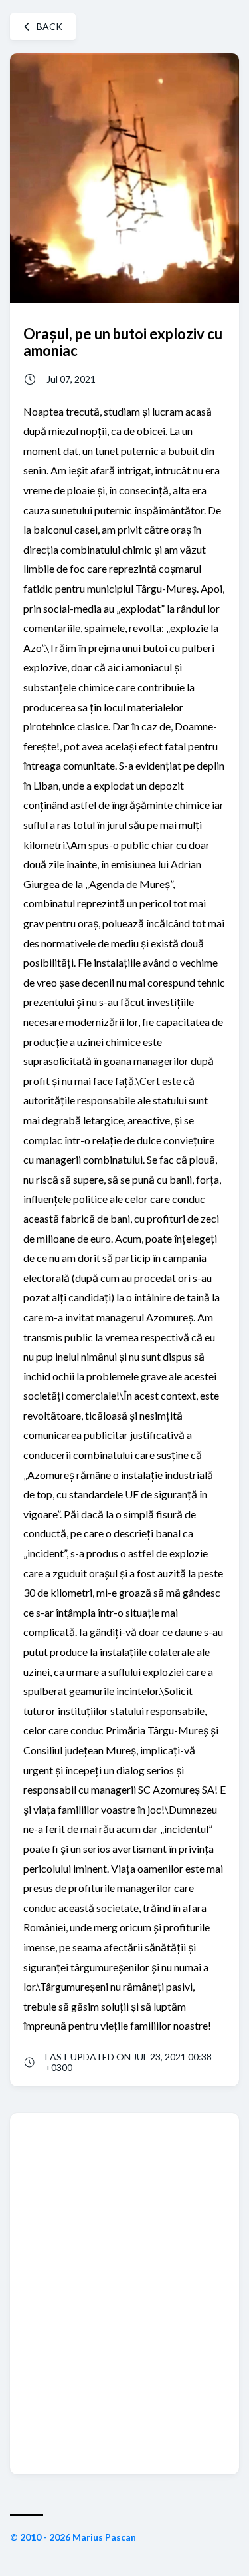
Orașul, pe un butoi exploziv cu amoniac (123, 342)
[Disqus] (124, 2293)
